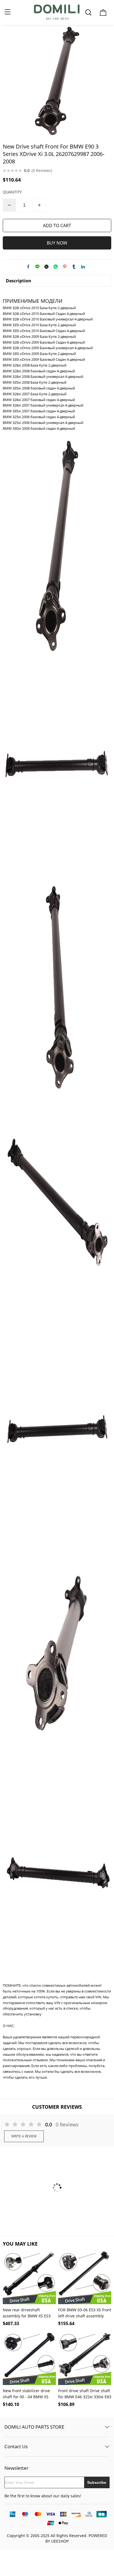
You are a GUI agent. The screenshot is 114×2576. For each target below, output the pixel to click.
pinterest (65, 267)
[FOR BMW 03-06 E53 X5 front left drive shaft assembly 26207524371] (85, 2278)
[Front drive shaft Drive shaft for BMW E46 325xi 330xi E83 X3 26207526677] (85, 2359)
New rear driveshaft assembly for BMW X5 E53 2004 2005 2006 (27, 2313)
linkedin (83, 267)
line (37, 267)
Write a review (24, 2136)
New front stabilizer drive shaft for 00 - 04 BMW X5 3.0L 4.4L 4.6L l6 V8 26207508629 (26, 2394)
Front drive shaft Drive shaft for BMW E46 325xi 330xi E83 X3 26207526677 (85, 2394)
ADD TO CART (57, 226)
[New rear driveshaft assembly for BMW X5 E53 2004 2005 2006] (29, 2278)
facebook (28, 267)
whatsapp (56, 267)
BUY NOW (57, 243)
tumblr (74, 267)
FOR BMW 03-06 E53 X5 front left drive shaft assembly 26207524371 (85, 2313)
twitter (46, 267)
